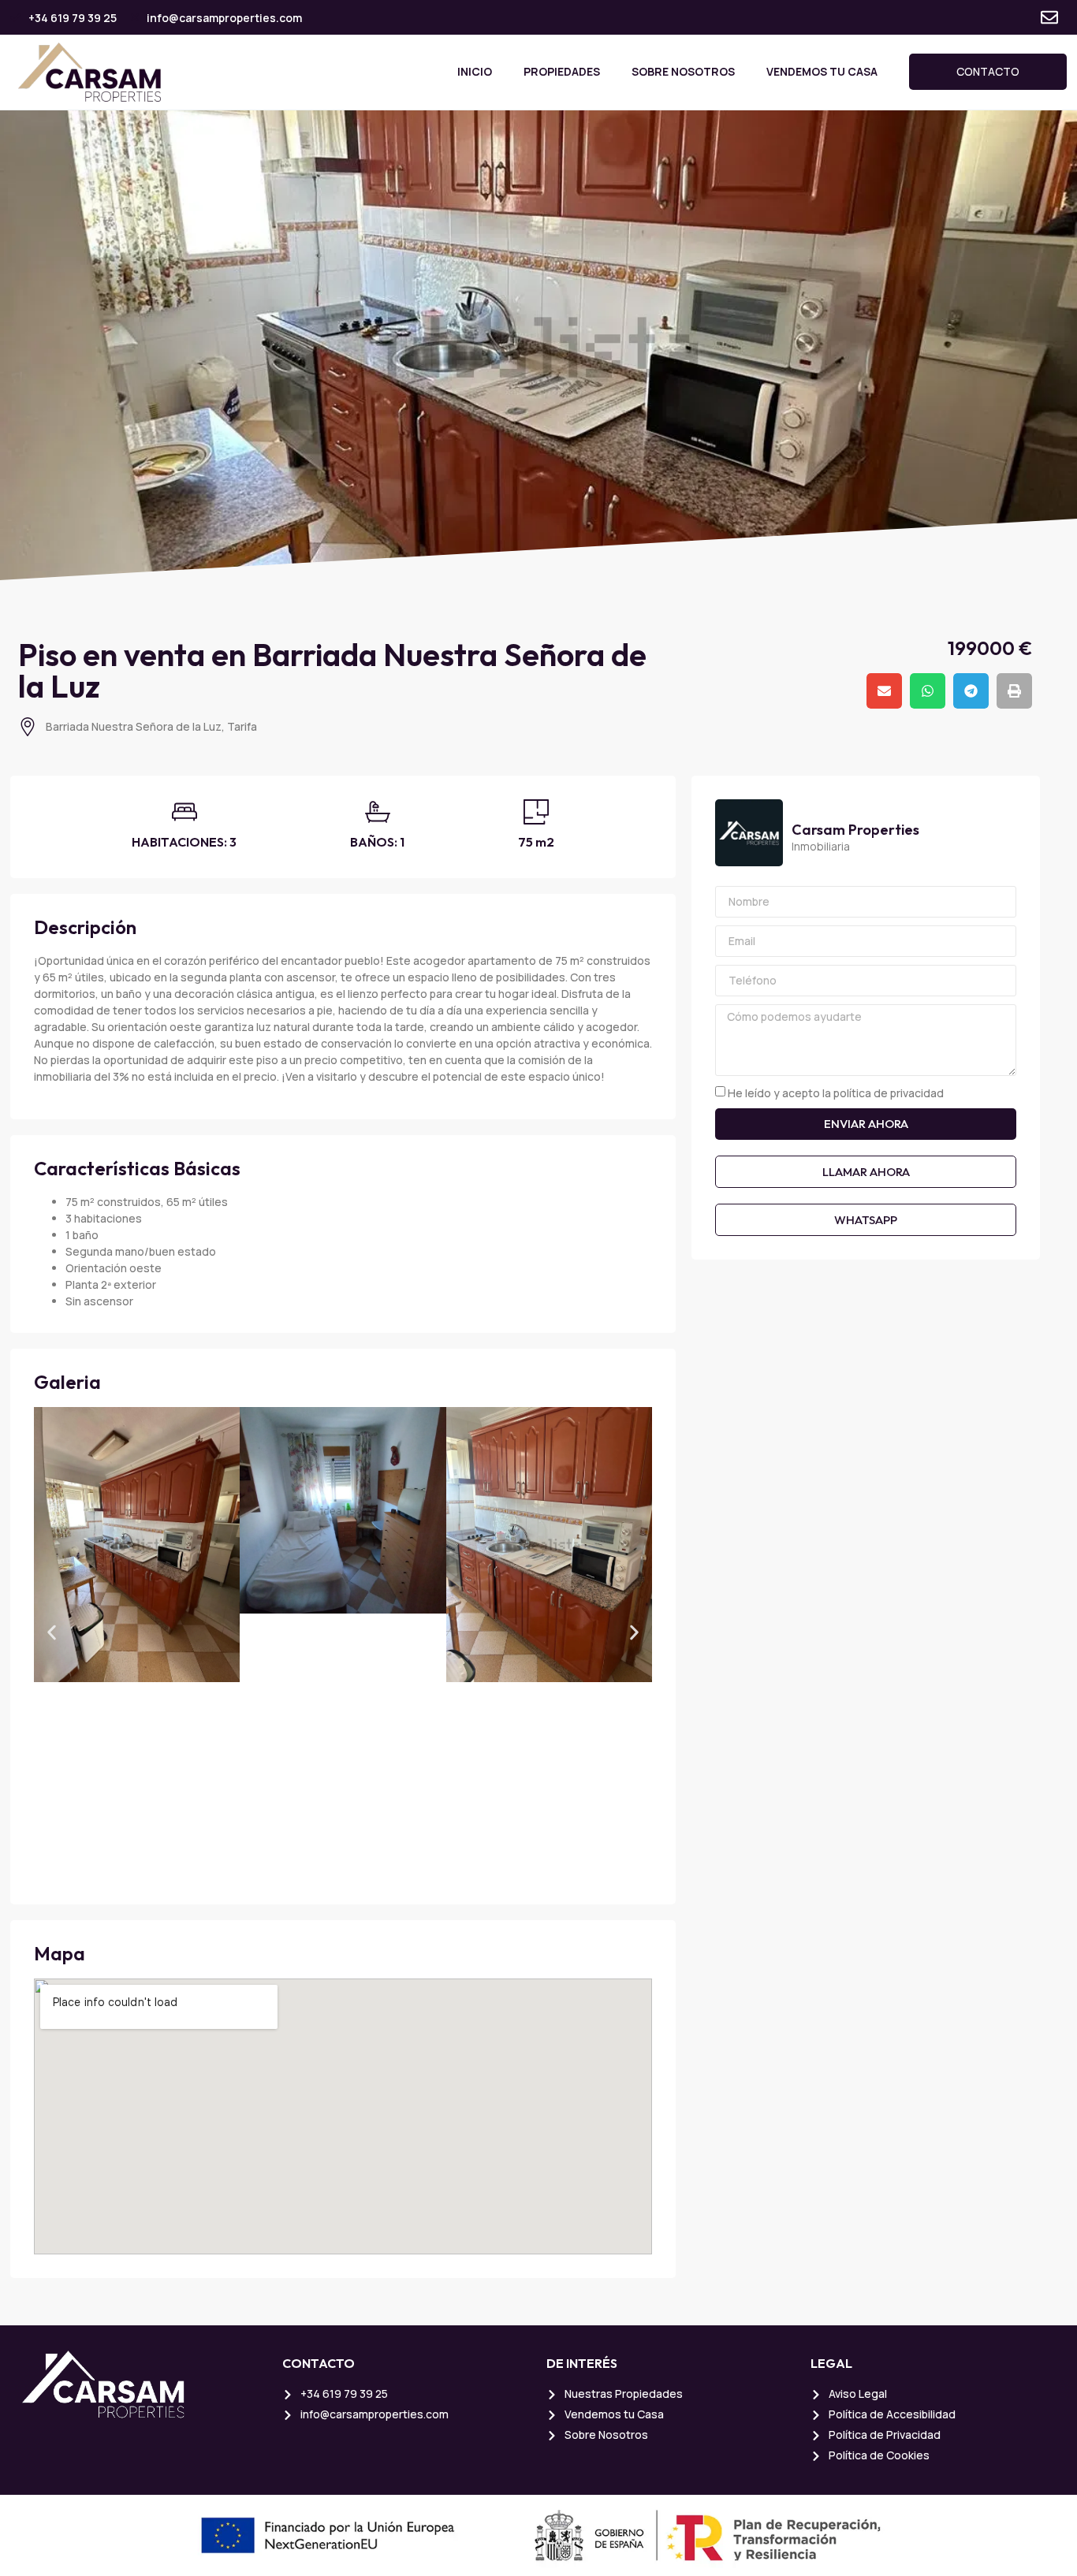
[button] (884, 691)
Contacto (988, 71)
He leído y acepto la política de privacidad (836, 1093)
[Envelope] (1049, 17)
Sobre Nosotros (683, 71)
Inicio (475, 71)
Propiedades (562, 71)
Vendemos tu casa (822, 71)
